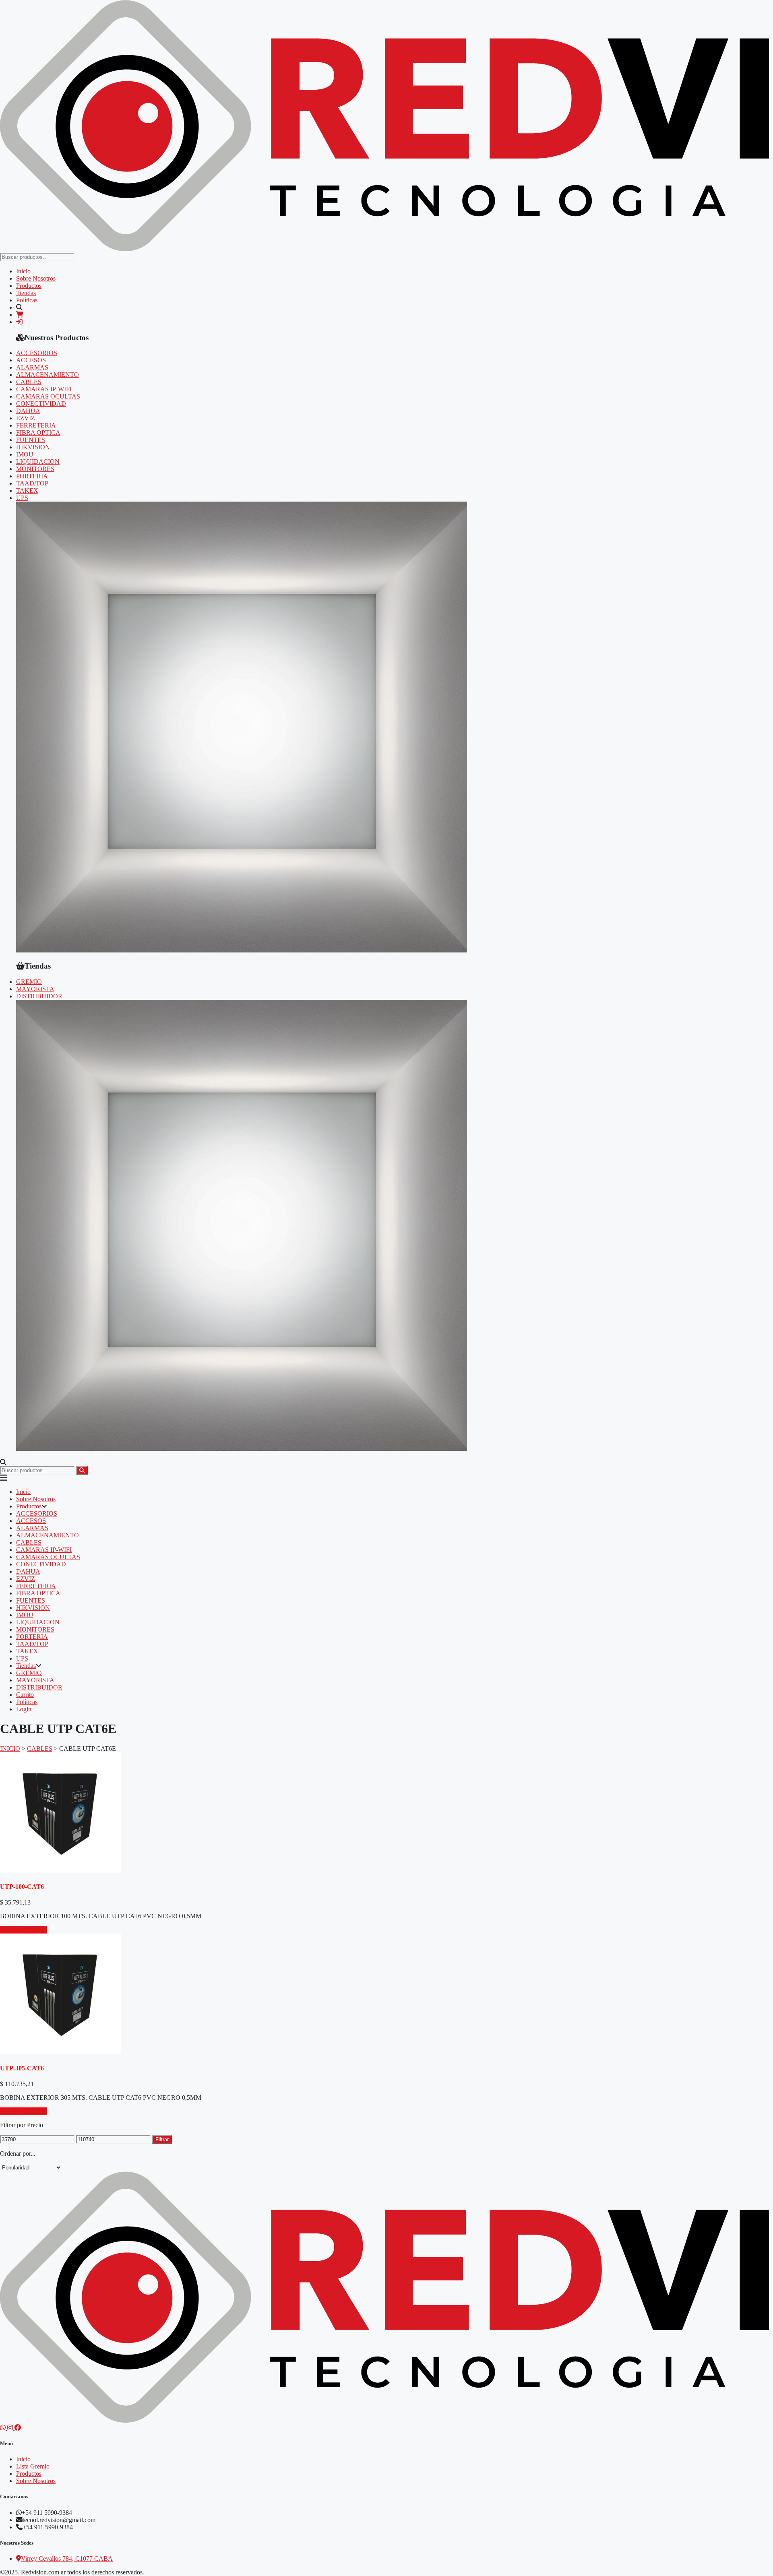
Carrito (25, 1695)
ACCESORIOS (37, 353)
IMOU (25, 454)
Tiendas (26, 293)
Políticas (27, 300)
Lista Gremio (33, 2466)
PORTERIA (32, 476)
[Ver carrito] (20, 315)
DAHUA (28, 411)
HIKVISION (33, 447)
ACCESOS (31, 360)
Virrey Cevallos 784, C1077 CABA (67, 2558)
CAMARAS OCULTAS (48, 396)
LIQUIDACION (38, 462)
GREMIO (29, 982)
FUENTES (31, 440)
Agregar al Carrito (24, 1930)
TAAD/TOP (32, 483)
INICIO (10, 1749)
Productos (29, 286)
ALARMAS (32, 367)
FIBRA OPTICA (38, 433)
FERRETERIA (36, 425)
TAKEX (27, 491)
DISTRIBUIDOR (39, 996)
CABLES (29, 382)
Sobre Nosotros (36, 278)
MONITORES (35, 469)
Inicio (23, 271)
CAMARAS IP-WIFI (44, 389)
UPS (22, 498)
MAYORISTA (35, 989)
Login (24, 1709)
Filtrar (162, 2139)
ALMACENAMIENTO (48, 375)
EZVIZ (26, 418)
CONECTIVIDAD (41, 404)
